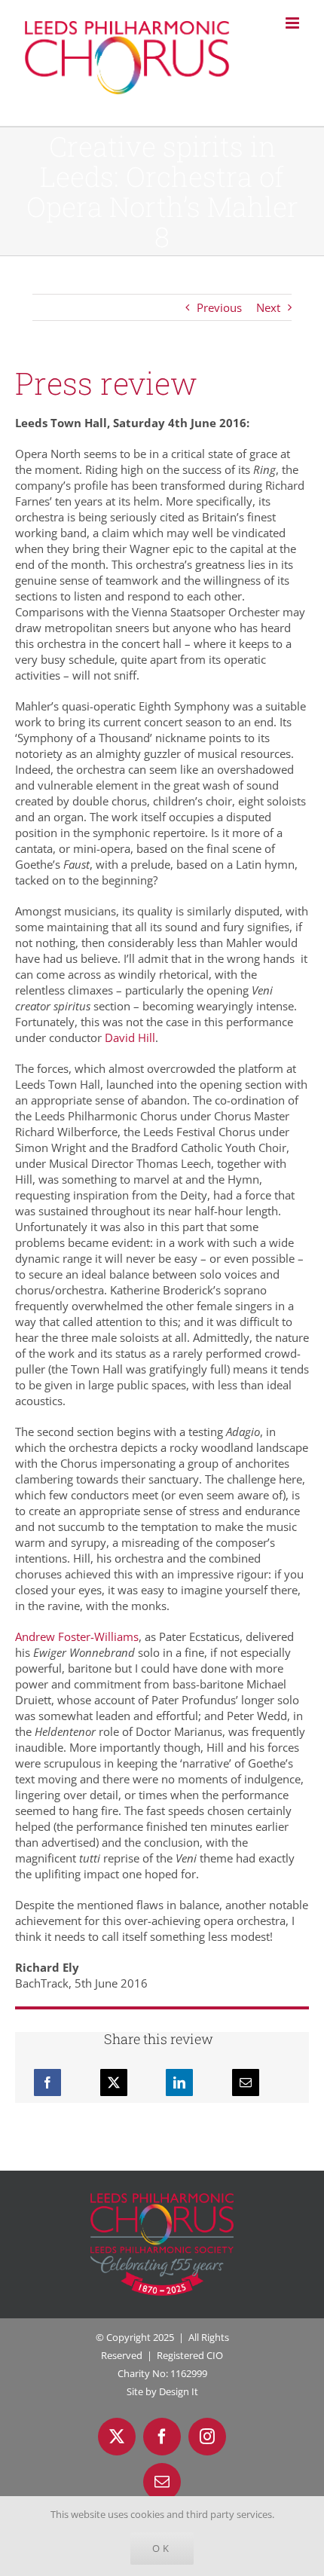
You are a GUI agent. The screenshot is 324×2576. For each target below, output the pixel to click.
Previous (219, 307)
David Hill (130, 1037)
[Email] (246, 2082)
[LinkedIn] (179, 2082)
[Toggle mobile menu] (293, 23)
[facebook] (162, 2437)
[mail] (162, 2482)
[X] (114, 2082)
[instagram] (207, 2437)
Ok (162, 2548)
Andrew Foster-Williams (77, 1636)
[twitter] (117, 2437)
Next (268, 307)
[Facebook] (47, 2082)
